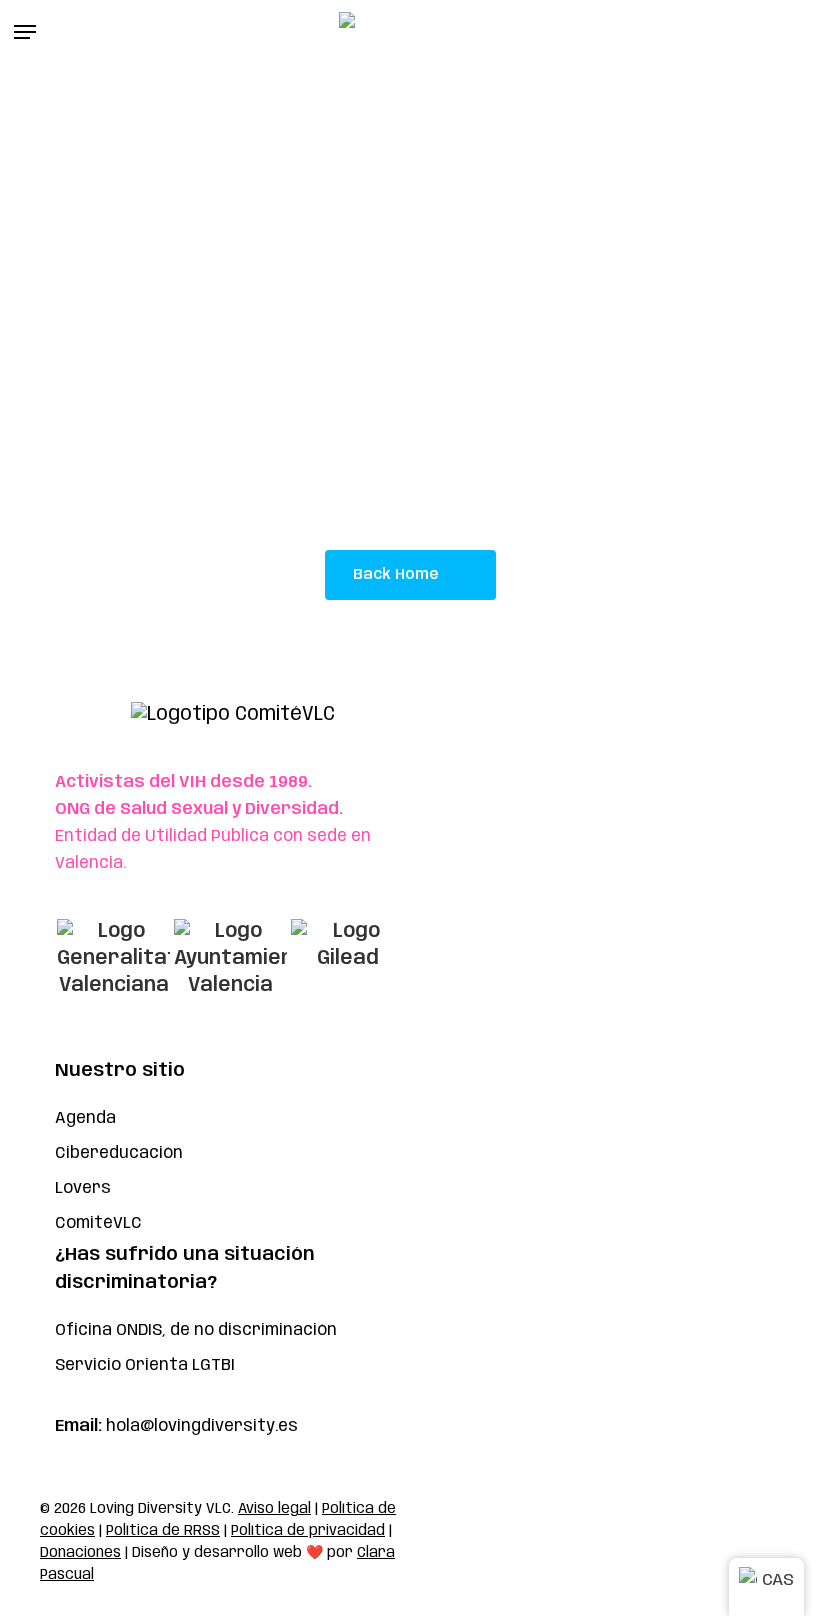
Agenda (85, 1118)
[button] (25, 32)
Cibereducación (119, 1153)
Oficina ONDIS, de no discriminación (196, 1330)
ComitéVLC (98, 1223)
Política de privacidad (308, 1531)
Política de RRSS (163, 1531)
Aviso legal (274, 1509)
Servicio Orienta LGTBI (145, 1365)
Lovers (83, 1188)
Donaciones (80, 1553)
